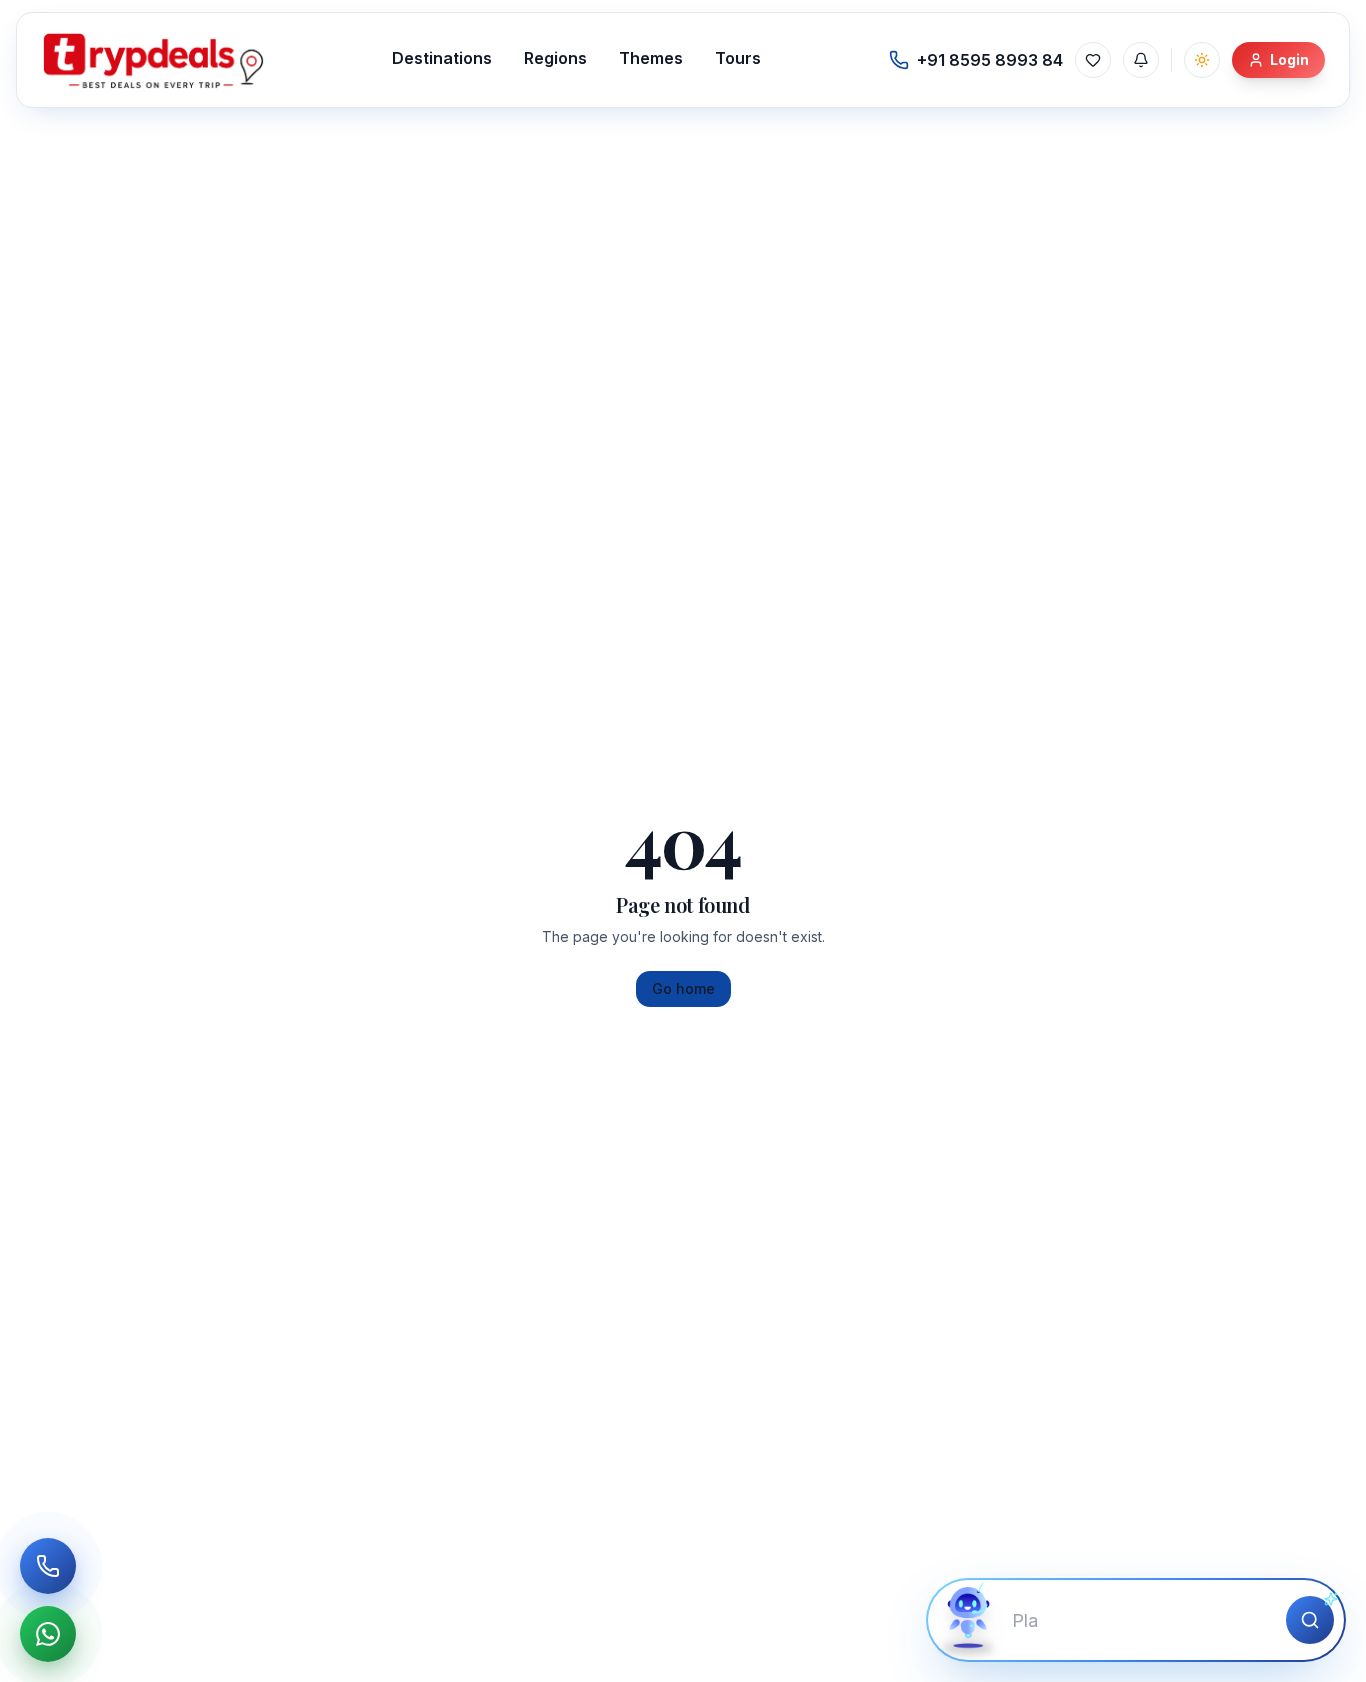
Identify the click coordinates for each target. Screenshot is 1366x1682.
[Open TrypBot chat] (968, 1620)
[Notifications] (1141, 60)
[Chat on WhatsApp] (48, 1634)
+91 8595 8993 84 (990, 60)
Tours (738, 58)
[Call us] (48, 1566)
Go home (683, 988)
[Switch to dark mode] (1202, 60)
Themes (651, 58)
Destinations (442, 58)
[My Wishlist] (1093, 60)
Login (1289, 59)
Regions (555, 58)
